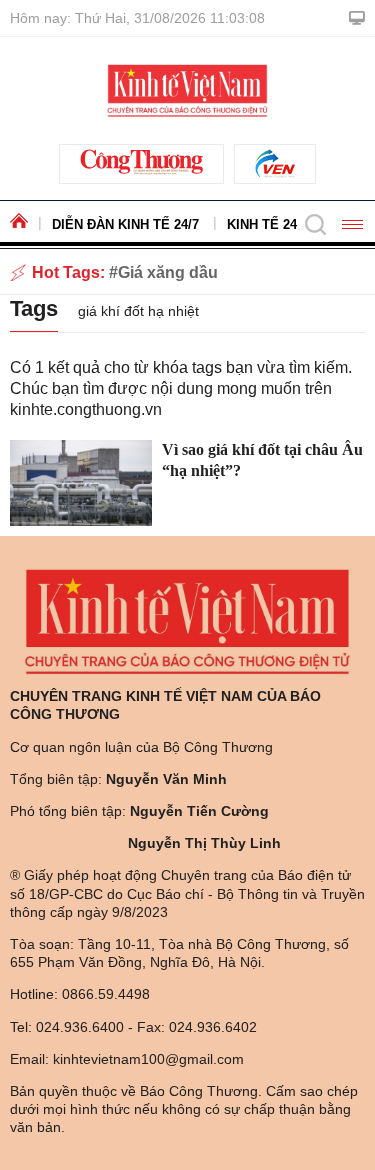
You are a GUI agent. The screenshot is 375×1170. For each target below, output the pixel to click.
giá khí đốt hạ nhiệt (138, 311)
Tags (34, 308)
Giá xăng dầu (168, 272)
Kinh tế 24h (266, 224)
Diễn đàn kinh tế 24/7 (125, 224)
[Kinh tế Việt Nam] (187, 89)
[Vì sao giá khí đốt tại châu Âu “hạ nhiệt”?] (81, 482)
